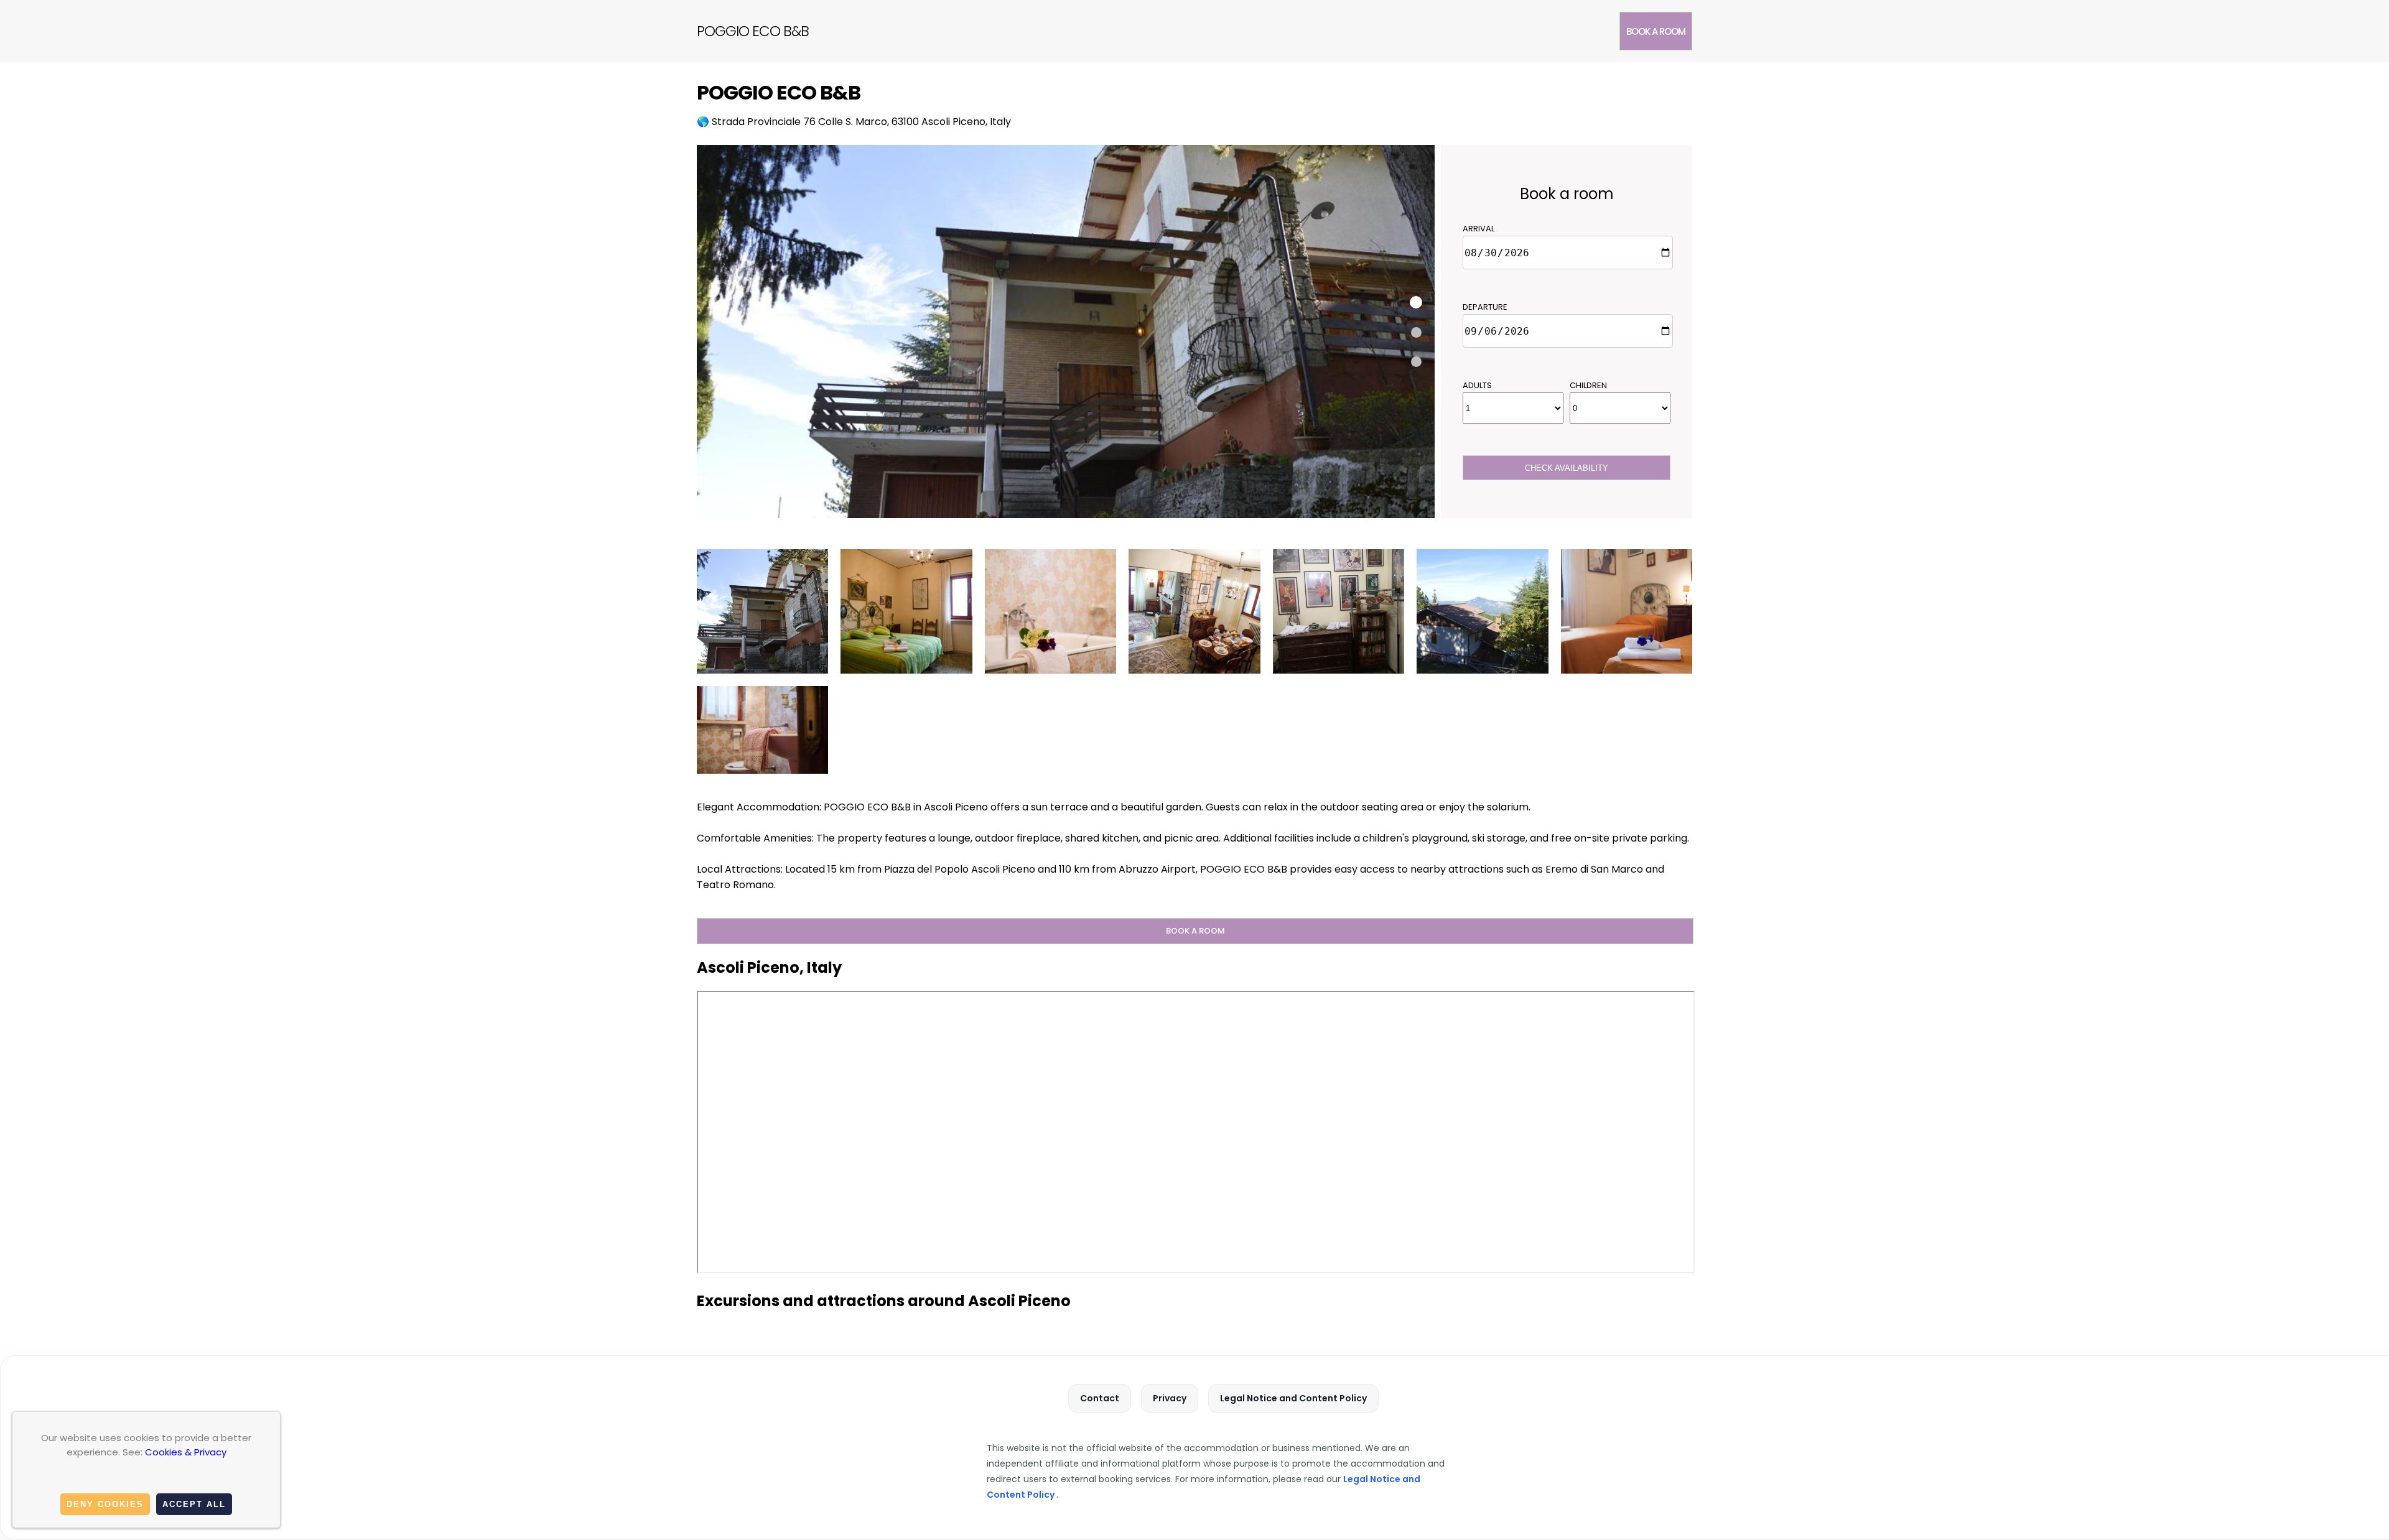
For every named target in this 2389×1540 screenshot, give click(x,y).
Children (1588, 385)
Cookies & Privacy (186, 1452)
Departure (1485, 307)
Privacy (1170, 1398)
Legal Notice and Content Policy (1293, 1398)
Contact (1100, 1398)
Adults (1477, 385)
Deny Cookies (105, 1504)
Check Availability (1567, 468)
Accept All (194, 1504)
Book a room (1656, 31)
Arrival (1479, 229)
